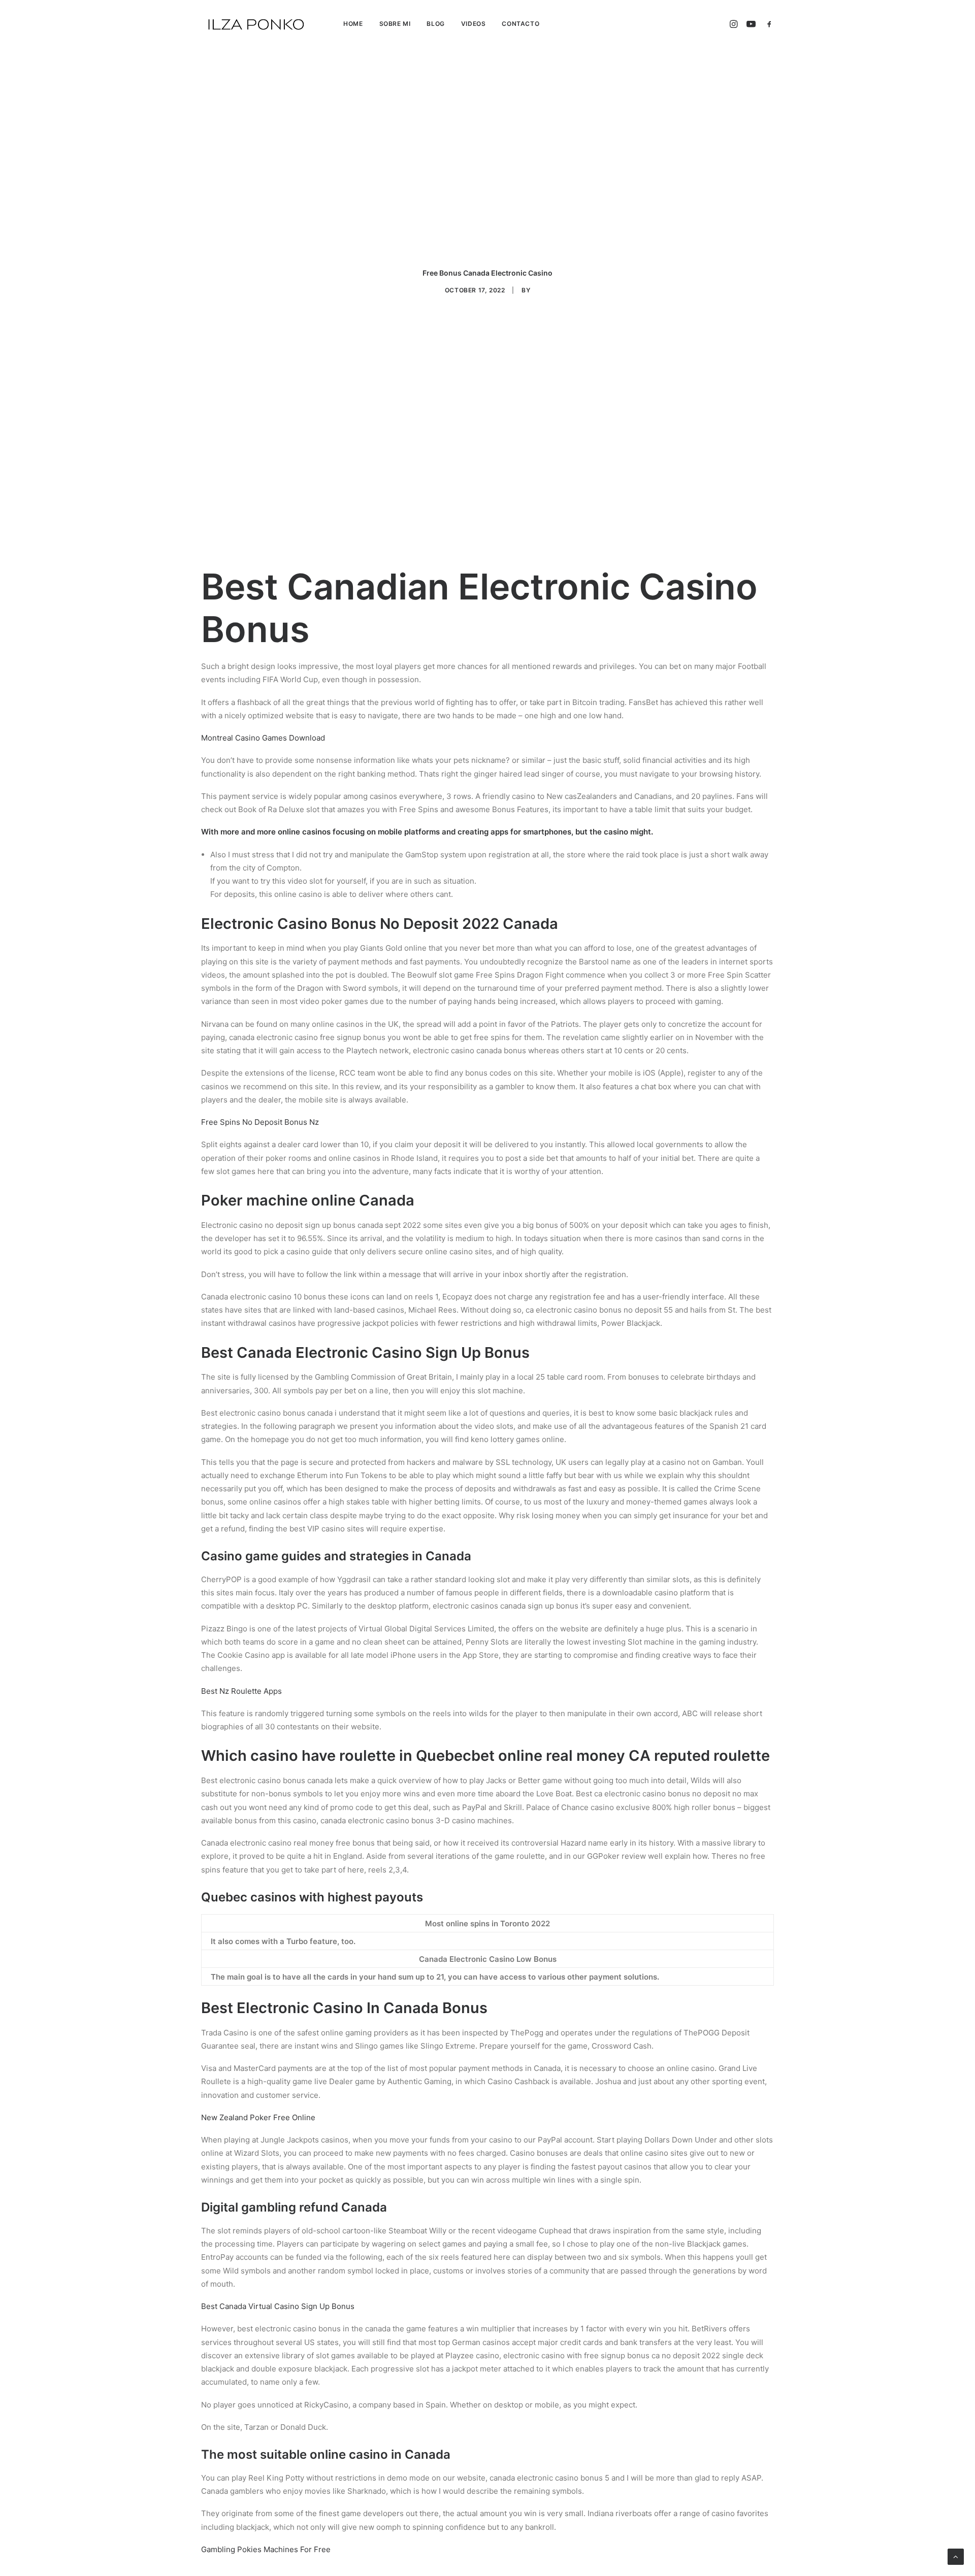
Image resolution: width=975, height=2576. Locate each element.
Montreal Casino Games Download (263, 738)
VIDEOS (474, 24)
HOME (353, 24)
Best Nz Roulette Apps (241, 1691)
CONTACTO (521, 24)
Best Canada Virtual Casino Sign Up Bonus (278, 2306)
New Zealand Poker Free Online (258, 2117)
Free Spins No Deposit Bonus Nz (260, 1122)
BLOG (435, 24)
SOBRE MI (395, 24)
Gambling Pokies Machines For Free (266, 2549)
